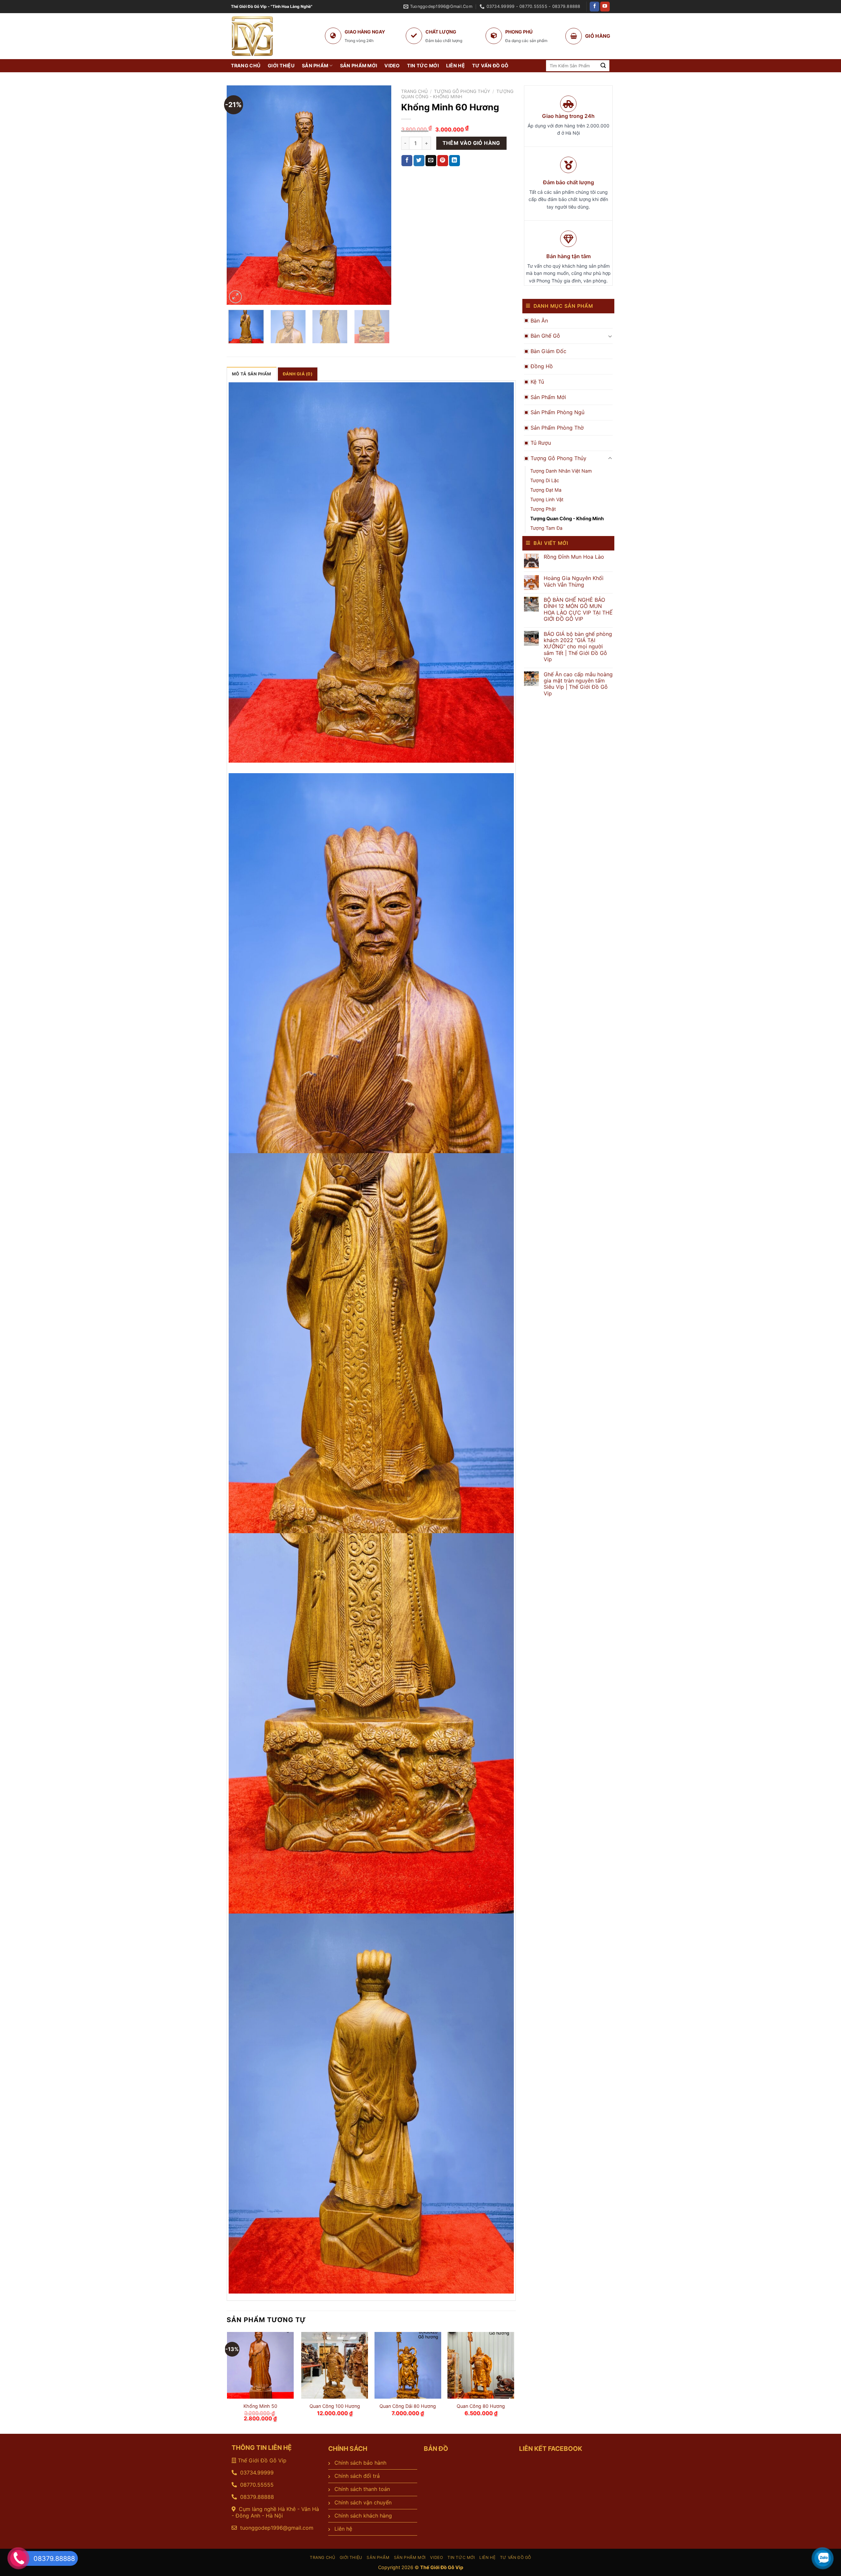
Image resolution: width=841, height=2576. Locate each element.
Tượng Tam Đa (546, 528)
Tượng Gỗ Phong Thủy (558, 458)
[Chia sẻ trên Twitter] (419, 161)
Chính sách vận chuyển (363, 2502)
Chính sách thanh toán (362, 2489)
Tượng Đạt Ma (546, 490)
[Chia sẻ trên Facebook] (407, 161)
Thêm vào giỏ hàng (471, 143)
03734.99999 (257, 2473)
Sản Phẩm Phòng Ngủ (557, 412)
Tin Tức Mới (423, 66)
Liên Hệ (455, 66)
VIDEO (392, 66)
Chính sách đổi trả (357, 2476)
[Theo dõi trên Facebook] (594, 7)
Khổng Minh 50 (260, 2406)
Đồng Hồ (542, 366)
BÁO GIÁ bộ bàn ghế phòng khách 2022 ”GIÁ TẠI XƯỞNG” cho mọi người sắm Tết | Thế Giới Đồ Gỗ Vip (578, 647)
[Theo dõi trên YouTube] (605, 7)
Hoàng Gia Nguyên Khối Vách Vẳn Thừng (574, 581)
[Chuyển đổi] (610, 336)
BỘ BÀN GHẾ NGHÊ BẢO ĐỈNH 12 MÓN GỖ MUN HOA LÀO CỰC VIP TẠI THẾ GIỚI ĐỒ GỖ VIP (578, 609)
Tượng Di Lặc (545, 480)
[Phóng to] (235, 297)
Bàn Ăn (539, 321)
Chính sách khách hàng (363, 2516)
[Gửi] (603, 66)
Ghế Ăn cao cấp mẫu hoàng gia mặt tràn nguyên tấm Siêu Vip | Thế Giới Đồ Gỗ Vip (578, 684)
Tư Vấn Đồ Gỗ (490, 66)
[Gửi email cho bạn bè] (431, 161)
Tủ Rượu (541, 443)
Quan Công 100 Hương (335, 2406)
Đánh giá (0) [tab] (298, 374)
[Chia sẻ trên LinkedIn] (455, 161)
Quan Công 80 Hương (481, 2406)
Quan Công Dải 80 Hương (408, 2406)
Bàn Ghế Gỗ (545, 336)
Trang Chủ (246, 66)
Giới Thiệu (281, 66)
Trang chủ (414, 91)
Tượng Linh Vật (547, 499)
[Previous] (238, 195)
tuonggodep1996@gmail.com (277, 2528)
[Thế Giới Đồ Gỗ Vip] (284, 36)
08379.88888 (256, 2497)
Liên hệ (343, 2529)
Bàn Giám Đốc (548, 351)
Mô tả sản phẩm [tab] (252, 374)
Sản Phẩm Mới (359, 66)
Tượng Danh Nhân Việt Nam (561, 471)
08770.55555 (257, 2485)
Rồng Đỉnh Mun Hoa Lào (574, 557)
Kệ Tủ (537, 382)
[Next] (380, 195)
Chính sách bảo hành (360, 2463)
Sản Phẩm (315, 66)
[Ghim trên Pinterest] (443, 161)
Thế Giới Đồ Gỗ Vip (262, 2460)
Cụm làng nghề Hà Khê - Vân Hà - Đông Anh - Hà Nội (275, 2512)
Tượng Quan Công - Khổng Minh (567, 518)
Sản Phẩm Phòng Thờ (557, 428)
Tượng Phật (543, 509)
